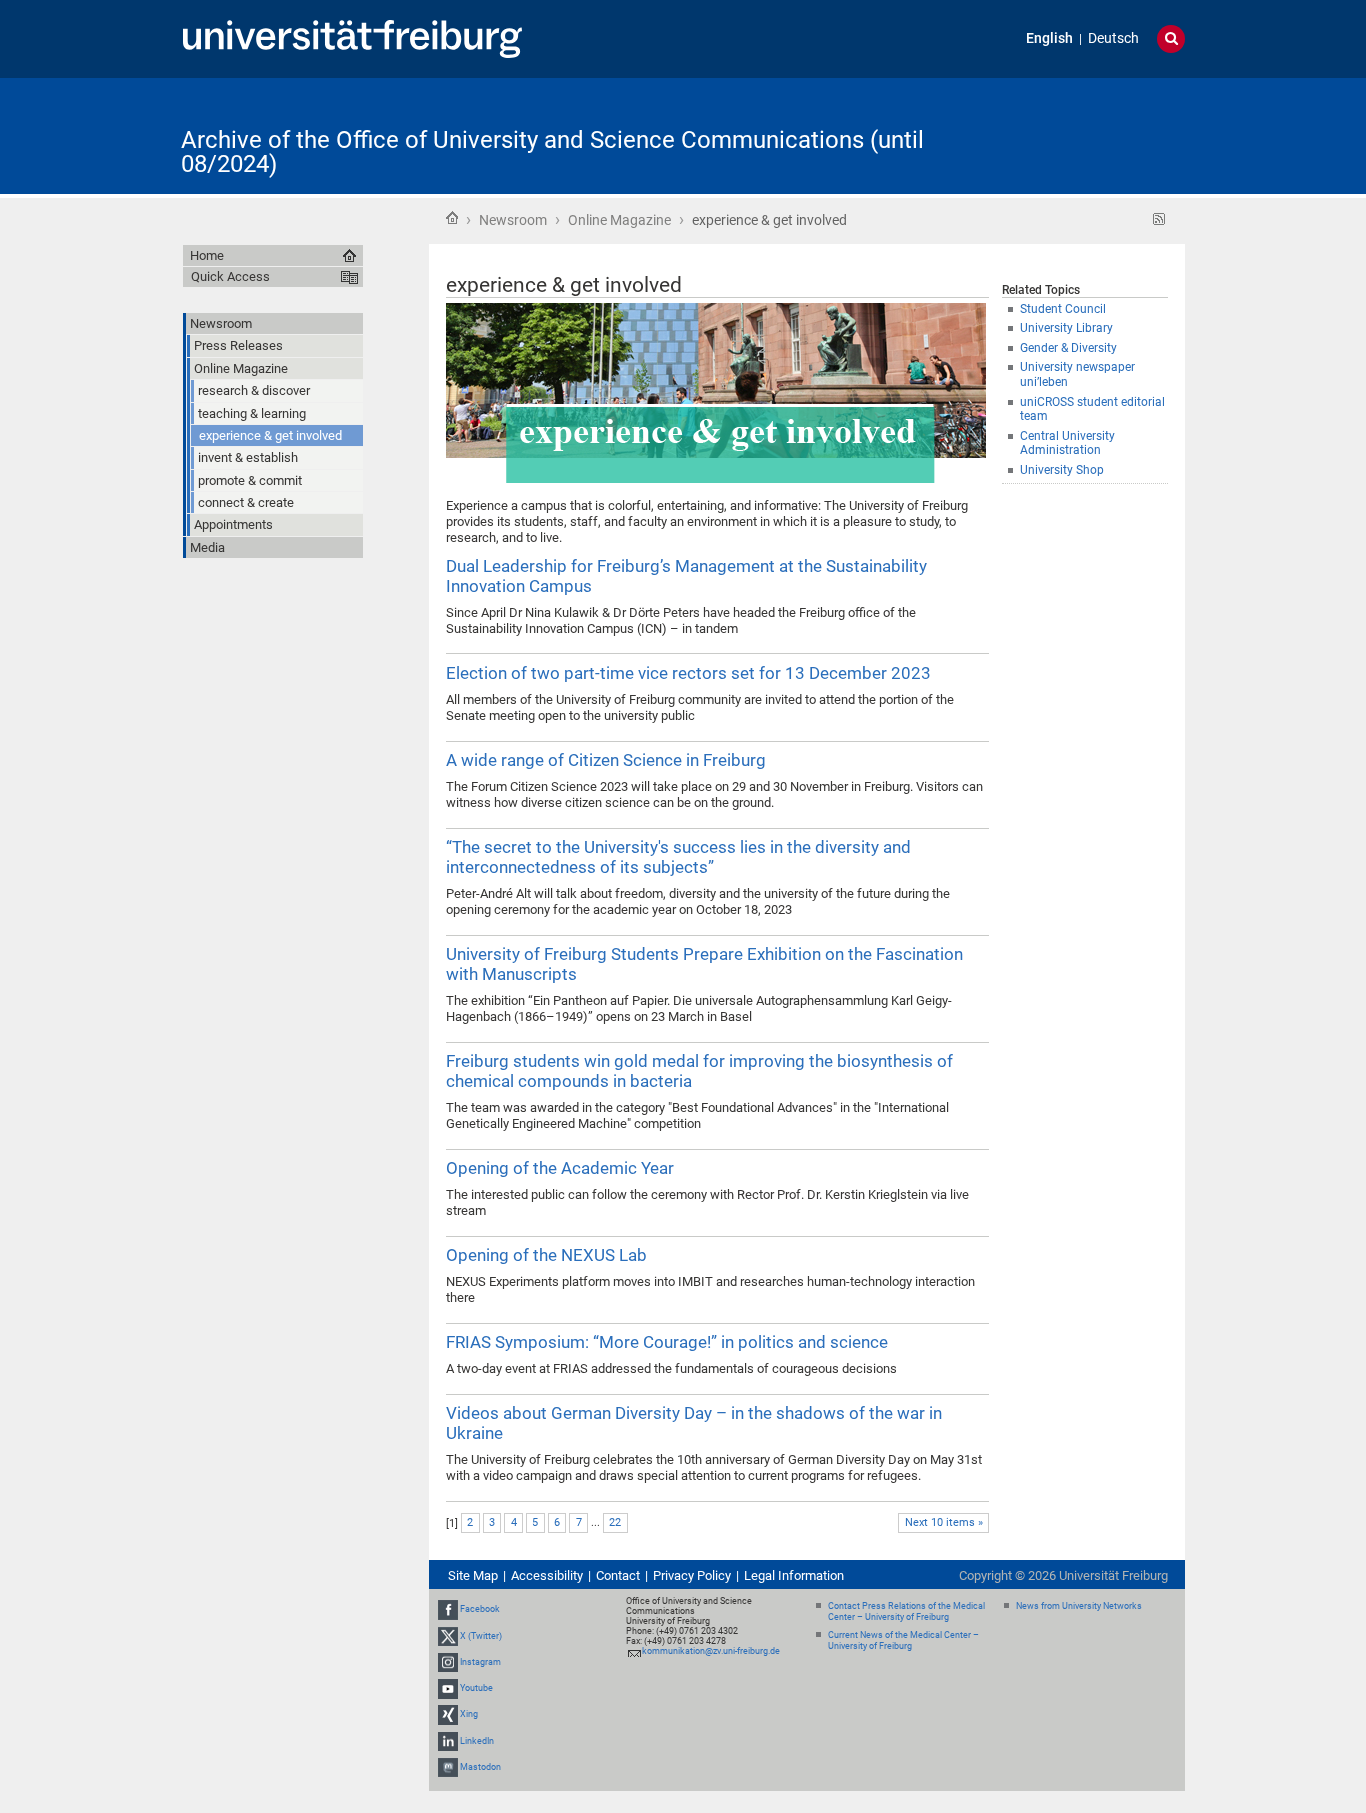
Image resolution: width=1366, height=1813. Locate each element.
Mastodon (480, 1767)
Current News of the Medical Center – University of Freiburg (903, 1640)
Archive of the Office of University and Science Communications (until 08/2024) (552, 152)
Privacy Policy (692, 1575)
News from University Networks (1079, 1606)
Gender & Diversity (1068, 348)
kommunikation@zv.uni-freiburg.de (711, 1651)
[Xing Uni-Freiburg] (448, 1714)
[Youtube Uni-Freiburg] (448, 1688)
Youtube (476, 1688)
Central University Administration (1067, 443)
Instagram (480, 1662)
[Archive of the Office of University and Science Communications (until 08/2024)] (1087, 134)
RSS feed (1159, 219)
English (1049, 38)
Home (452, 218)
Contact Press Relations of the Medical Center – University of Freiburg (906, 1611)
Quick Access (230, 276)
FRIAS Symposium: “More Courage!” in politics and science (667, 1342)
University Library (1066, 328)
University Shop (1062, 470)
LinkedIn (477, 1741)
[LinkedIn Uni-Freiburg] (448, 1741)
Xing (469, 1714)
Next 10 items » (944, 1522)
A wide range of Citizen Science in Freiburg (606, 760)
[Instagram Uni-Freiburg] (448, 1662)
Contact (618, 1575)
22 (615, 1522)
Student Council (1063, 309)
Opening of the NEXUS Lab (546, 1255)
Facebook (480, 1610)
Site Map (473, 1575)
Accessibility (547, 1575)
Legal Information (794, 1575)
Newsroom (513, 220)
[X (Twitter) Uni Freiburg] (448, 1636)
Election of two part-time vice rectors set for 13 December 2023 (688, 673)
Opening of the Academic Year (560, 1168)
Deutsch (1113, 38)
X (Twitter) (481, 1636)
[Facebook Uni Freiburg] (448, 1610)
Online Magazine (619, 220)
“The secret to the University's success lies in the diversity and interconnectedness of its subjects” (678, 857)
